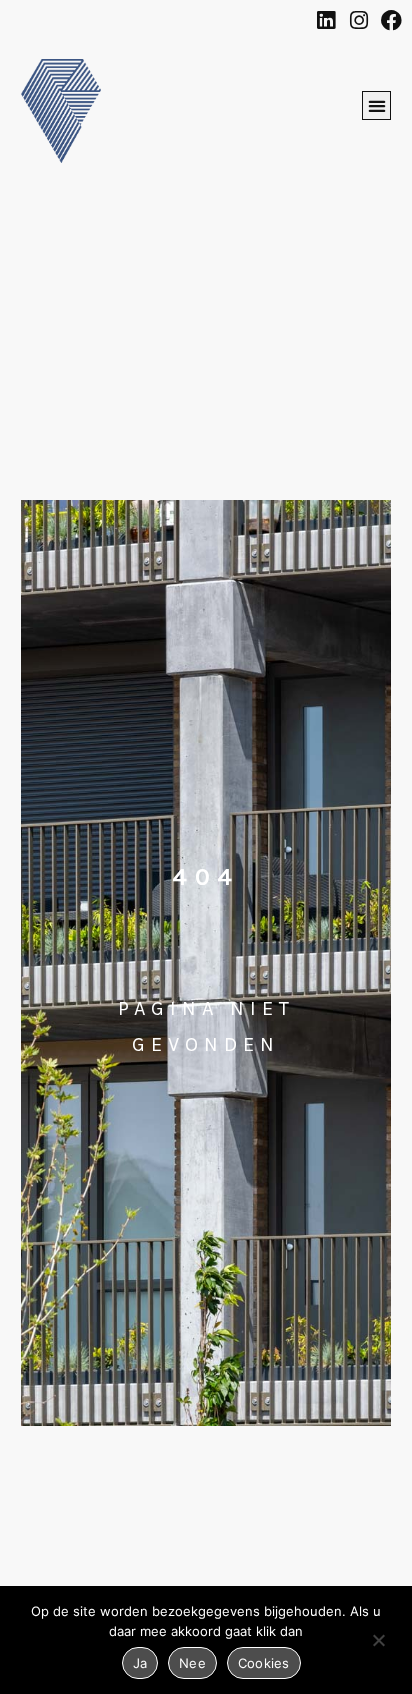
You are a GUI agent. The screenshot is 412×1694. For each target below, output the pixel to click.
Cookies (264, 1663)
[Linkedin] (325, 20)
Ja (140, 1663)
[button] (376, 105)
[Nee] (378, 1644)
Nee (192, 1663)
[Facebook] (391, 20)
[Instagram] (358, 20)
